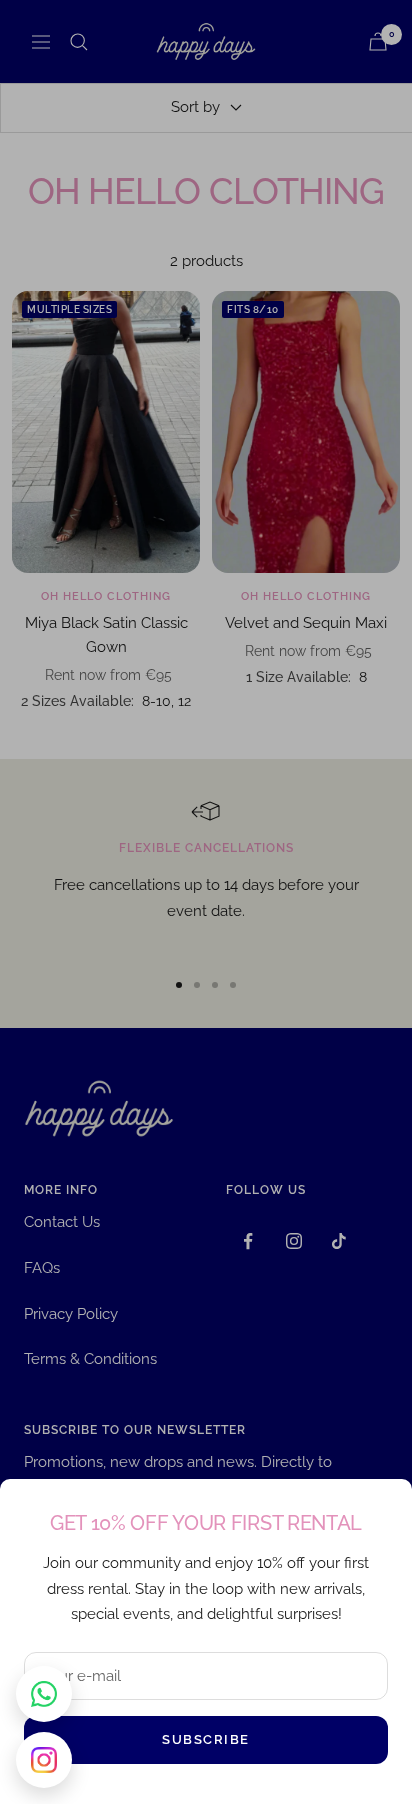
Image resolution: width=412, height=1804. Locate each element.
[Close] (381, 1510)
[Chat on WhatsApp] (44, 1694)
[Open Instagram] (44, 1760)
